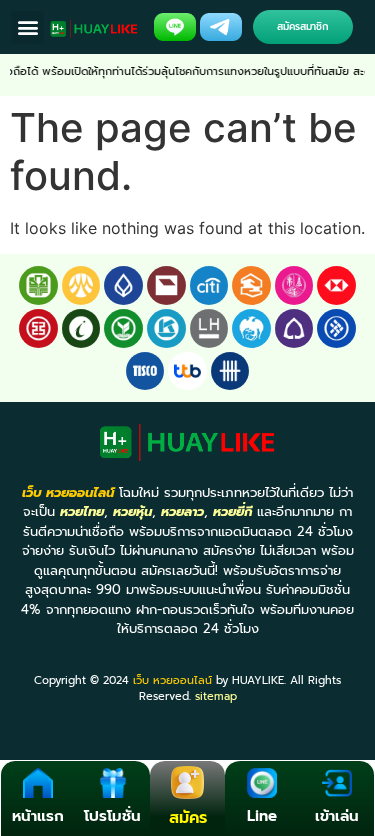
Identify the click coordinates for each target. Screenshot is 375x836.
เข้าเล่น (337, 816)
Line (262, 816)
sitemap (216, 696)
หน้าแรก (38, 816)
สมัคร (188, 818)
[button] (27, 27)
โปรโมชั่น (112, 816)
